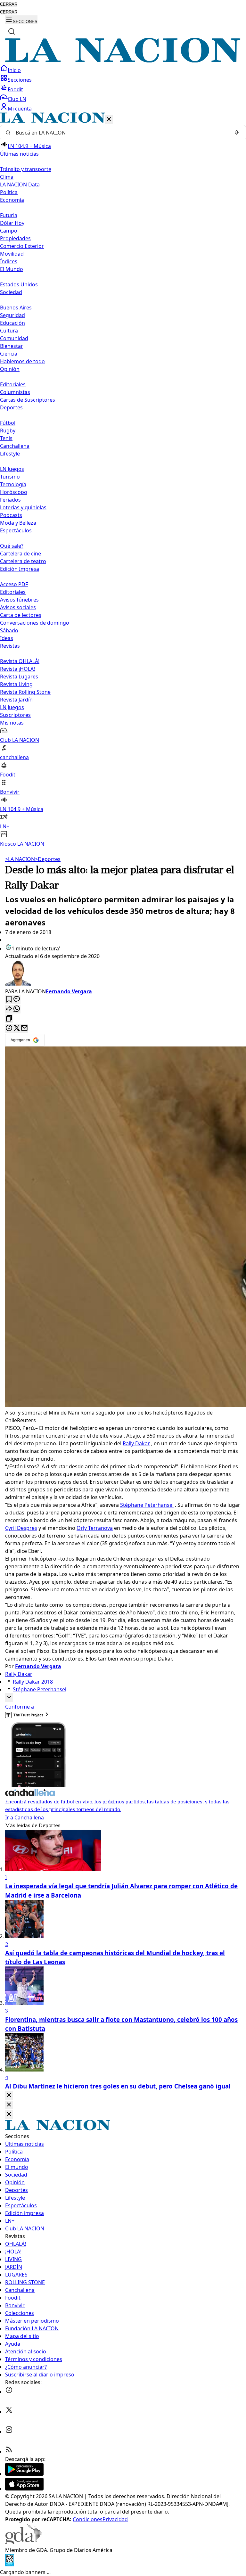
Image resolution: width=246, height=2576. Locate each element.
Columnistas (15, 392)
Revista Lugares (19, 677)
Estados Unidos (19, 284)
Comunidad (14, 338)
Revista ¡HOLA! (17, 669)
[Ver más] (9, 1698)
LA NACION (20, 859)
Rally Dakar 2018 (33, 1682)
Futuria (9, 215)
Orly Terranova (95, 1528)
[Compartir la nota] (9, 1009)
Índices (9, 261)
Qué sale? (12, 546)
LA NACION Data (20, 185)
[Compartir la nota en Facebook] (9, 1028)
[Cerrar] (109, 120)
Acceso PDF (14, 584)
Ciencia (9, 354)
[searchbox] (120, 133)
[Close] (9, 2095)
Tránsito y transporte (26, 169)
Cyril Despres (21, 1528)
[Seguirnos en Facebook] (9, 2392)
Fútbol (8, 423)
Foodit (15, 89)
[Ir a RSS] (9, 2451)
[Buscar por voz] (237, 133)
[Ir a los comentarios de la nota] (17, 1000)
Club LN (17, 99)
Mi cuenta (20, 109)
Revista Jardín (16, 700)
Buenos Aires (16, 308)
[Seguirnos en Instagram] (9, 2432)
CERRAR (9, 4)
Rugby (8, 431)
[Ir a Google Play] (24, 2474)
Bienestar (12, 346)
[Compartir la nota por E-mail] (24, 1028)
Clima (7, 177)
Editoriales (13, 384)
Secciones (20, 80)
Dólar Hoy (12, 223)
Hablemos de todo (22, 361)
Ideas (7, 638)
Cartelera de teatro (23, 561)
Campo (9, 231)
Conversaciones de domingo (35, 623)
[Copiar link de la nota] (9, 1019)
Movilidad (12, 254)
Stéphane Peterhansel (147, 1505)
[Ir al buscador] (12, 31)
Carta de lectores (21, 615)
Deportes (48, 859)
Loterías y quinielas (23, 507)
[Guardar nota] (9, 1000)
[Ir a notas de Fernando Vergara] (123, 974)
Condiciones (88, 2519)
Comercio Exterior (22, 246)
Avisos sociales (18, 607)
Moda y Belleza (18, 523)
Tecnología (13, 484)
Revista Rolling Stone (25, 692)
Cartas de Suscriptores (28, 400)
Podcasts (11, 515)
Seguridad (12, 315)
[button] (123, 480)
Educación (12, 323)
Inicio (14, 70)
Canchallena (15, 446)
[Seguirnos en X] (9, 2412)
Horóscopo (14, 492)
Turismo (10, 477)
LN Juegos (12, 469)
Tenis (6, 438)
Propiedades (15, 238)
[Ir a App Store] (24, 2489)
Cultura (9, 331)
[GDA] (24, 2542)
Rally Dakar (136, 1443)
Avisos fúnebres (19, 600)
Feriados (10, 500)
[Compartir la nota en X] (17, 1028)
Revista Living (16, 684)
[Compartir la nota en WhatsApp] (17, 1009)
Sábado (9, 630)
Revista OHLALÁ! (20, 661)
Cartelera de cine (20, 554)
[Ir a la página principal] (123, 61)
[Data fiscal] (10, 2564)
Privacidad (115, 2519)
